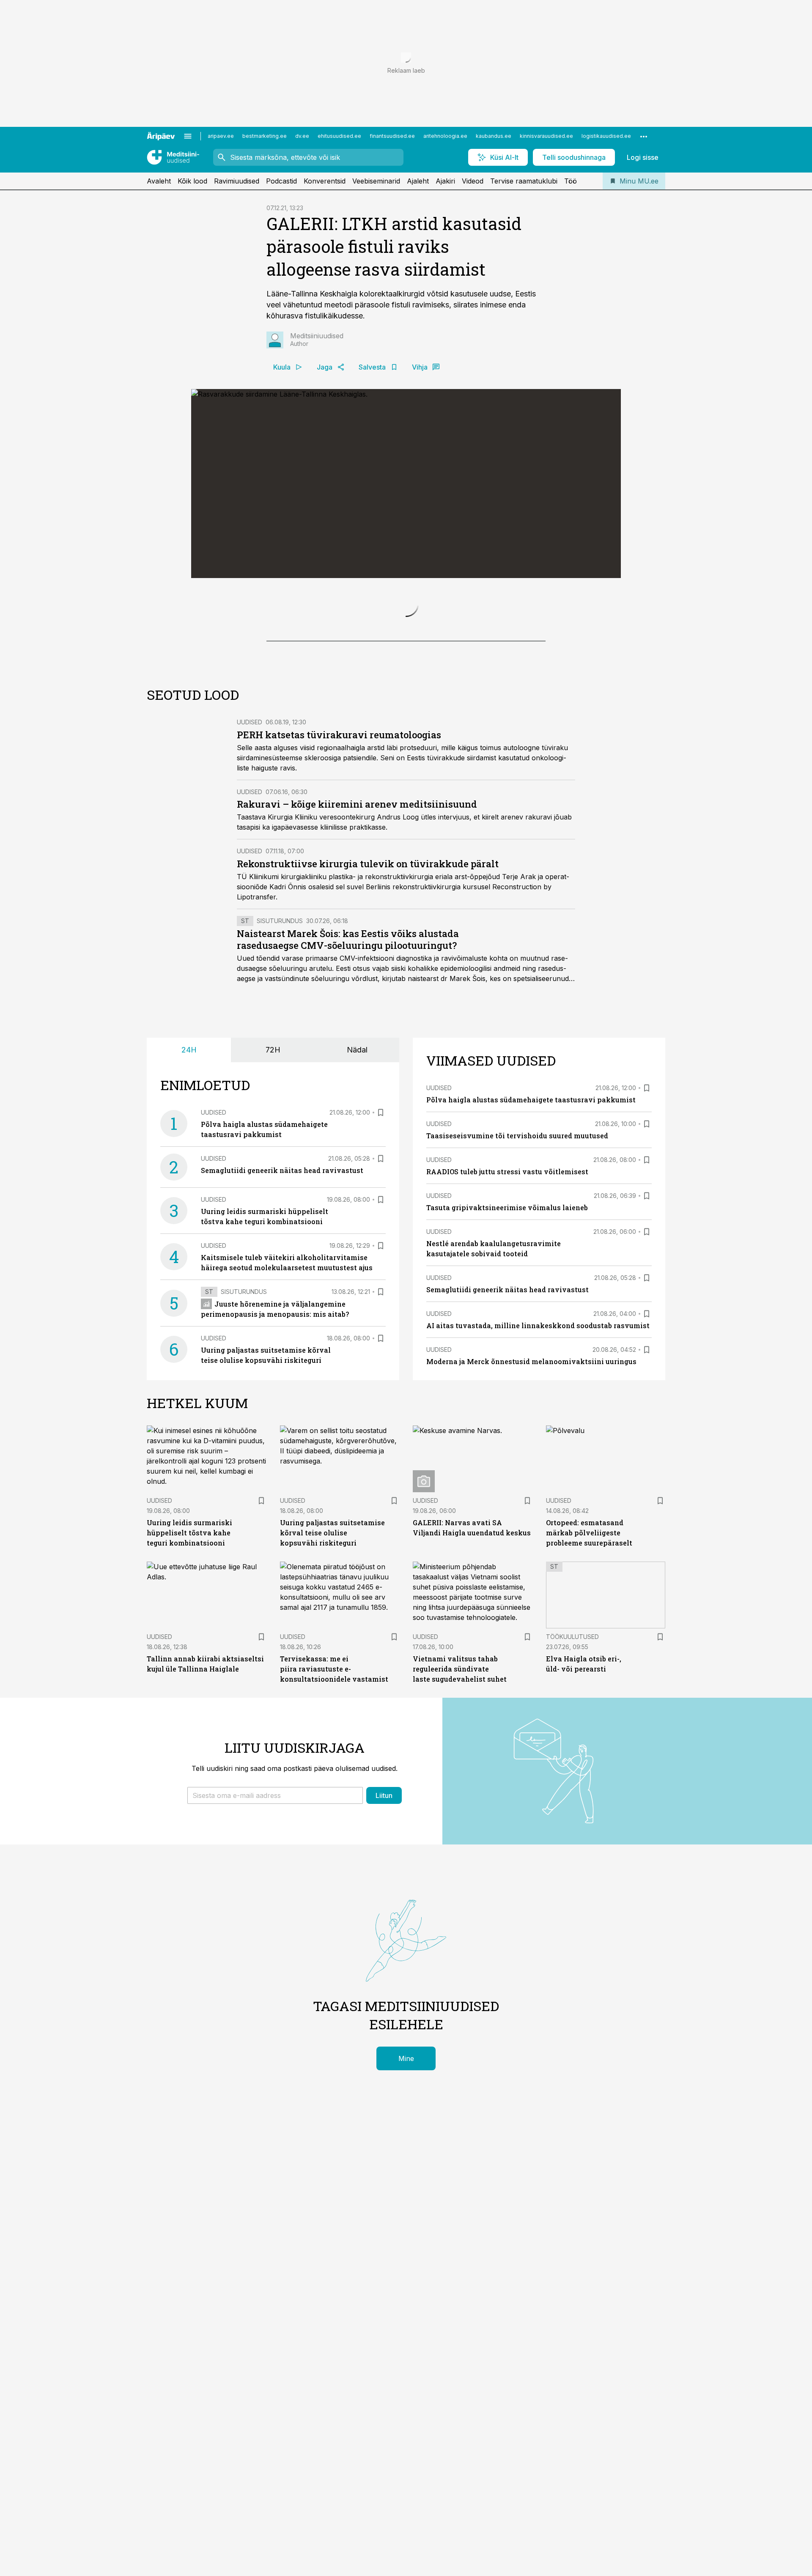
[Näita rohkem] (644, 136)
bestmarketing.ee (265, 136)
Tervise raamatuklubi (524, 181)
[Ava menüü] (188, 136)
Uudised (250, 906)
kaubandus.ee (494, 136)
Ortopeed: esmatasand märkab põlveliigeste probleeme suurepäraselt (589, 1717)
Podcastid (281, 181)
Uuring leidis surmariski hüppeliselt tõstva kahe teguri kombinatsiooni (189, 1717)
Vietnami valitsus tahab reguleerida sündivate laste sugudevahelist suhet (460, 1853)
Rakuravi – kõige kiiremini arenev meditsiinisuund (357, 988)
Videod (473, 181)
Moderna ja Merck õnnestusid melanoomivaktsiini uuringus (531, 1545)
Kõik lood (192, 181)
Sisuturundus (280, 1105)
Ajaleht (418, 181)
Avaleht (159, 181)
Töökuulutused (572, 1821)
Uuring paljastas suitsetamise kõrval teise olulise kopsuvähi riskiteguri (332, 1717)
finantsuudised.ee (392, 136)
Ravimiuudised (237, 181)
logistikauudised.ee (606, 136)
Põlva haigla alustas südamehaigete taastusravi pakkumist (531, 1284)
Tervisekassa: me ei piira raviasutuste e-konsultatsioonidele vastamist (334, 1853)
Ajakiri (445, 181)
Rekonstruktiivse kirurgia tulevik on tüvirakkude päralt (368, 1048)
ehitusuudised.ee (339, 136)
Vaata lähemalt (339, 796)
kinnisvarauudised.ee (546, 136)
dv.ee (302, 136)
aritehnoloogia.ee (445, 136)
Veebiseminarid (376, 181)
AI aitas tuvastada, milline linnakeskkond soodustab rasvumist (538, 1509)
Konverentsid (325, 181)
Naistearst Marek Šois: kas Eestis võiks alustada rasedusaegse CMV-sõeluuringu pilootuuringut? (348, 1123)
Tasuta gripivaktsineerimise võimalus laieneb (507, 1391)
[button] (275, 1979)
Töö (571, 181)
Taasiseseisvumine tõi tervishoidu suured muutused (517, 1320)
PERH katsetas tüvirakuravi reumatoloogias (339, 919)
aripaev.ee (221, 136)
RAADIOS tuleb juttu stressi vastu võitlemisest (507, 1355)
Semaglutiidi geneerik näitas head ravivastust (282, 1354)
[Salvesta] (381, 1296)
